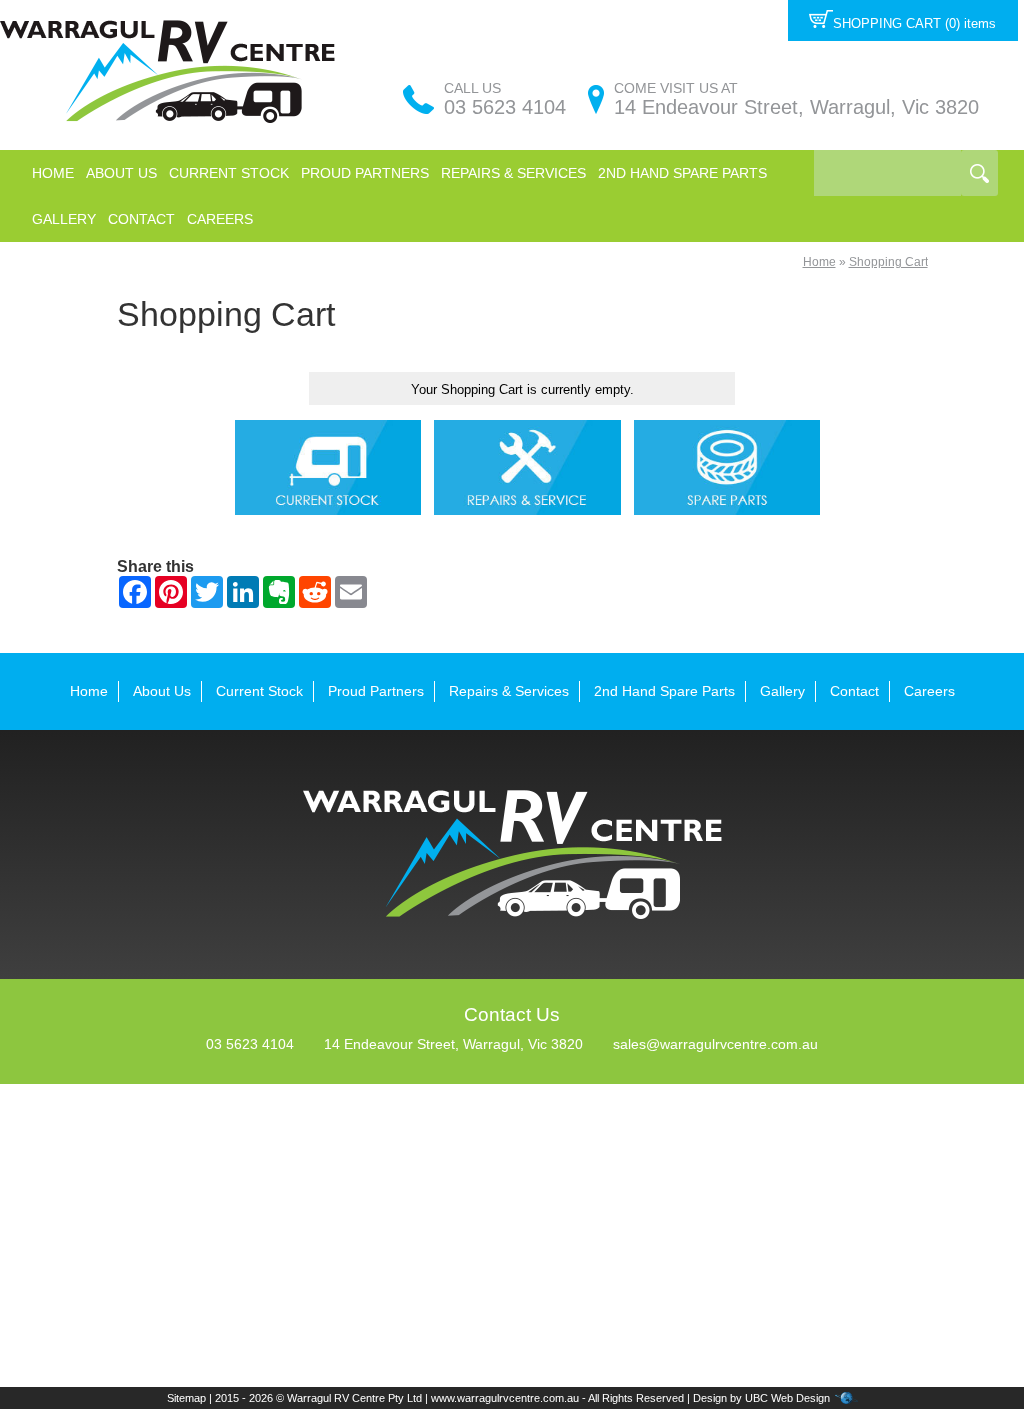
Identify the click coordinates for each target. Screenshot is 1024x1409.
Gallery (64, 219)
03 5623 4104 (505, 107)
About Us (121, 173)
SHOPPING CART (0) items (914, 23)
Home (53, 173)
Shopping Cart (888, 262)
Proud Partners (365, 173)
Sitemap (186, 1398)
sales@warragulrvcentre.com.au (715, 1044)
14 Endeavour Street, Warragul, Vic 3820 (796, 107)
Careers (220, 219)
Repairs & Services (513, 173)
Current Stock (229, 173)
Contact (141, 219)
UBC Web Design (787, 1398)
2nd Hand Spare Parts (682, 173)
